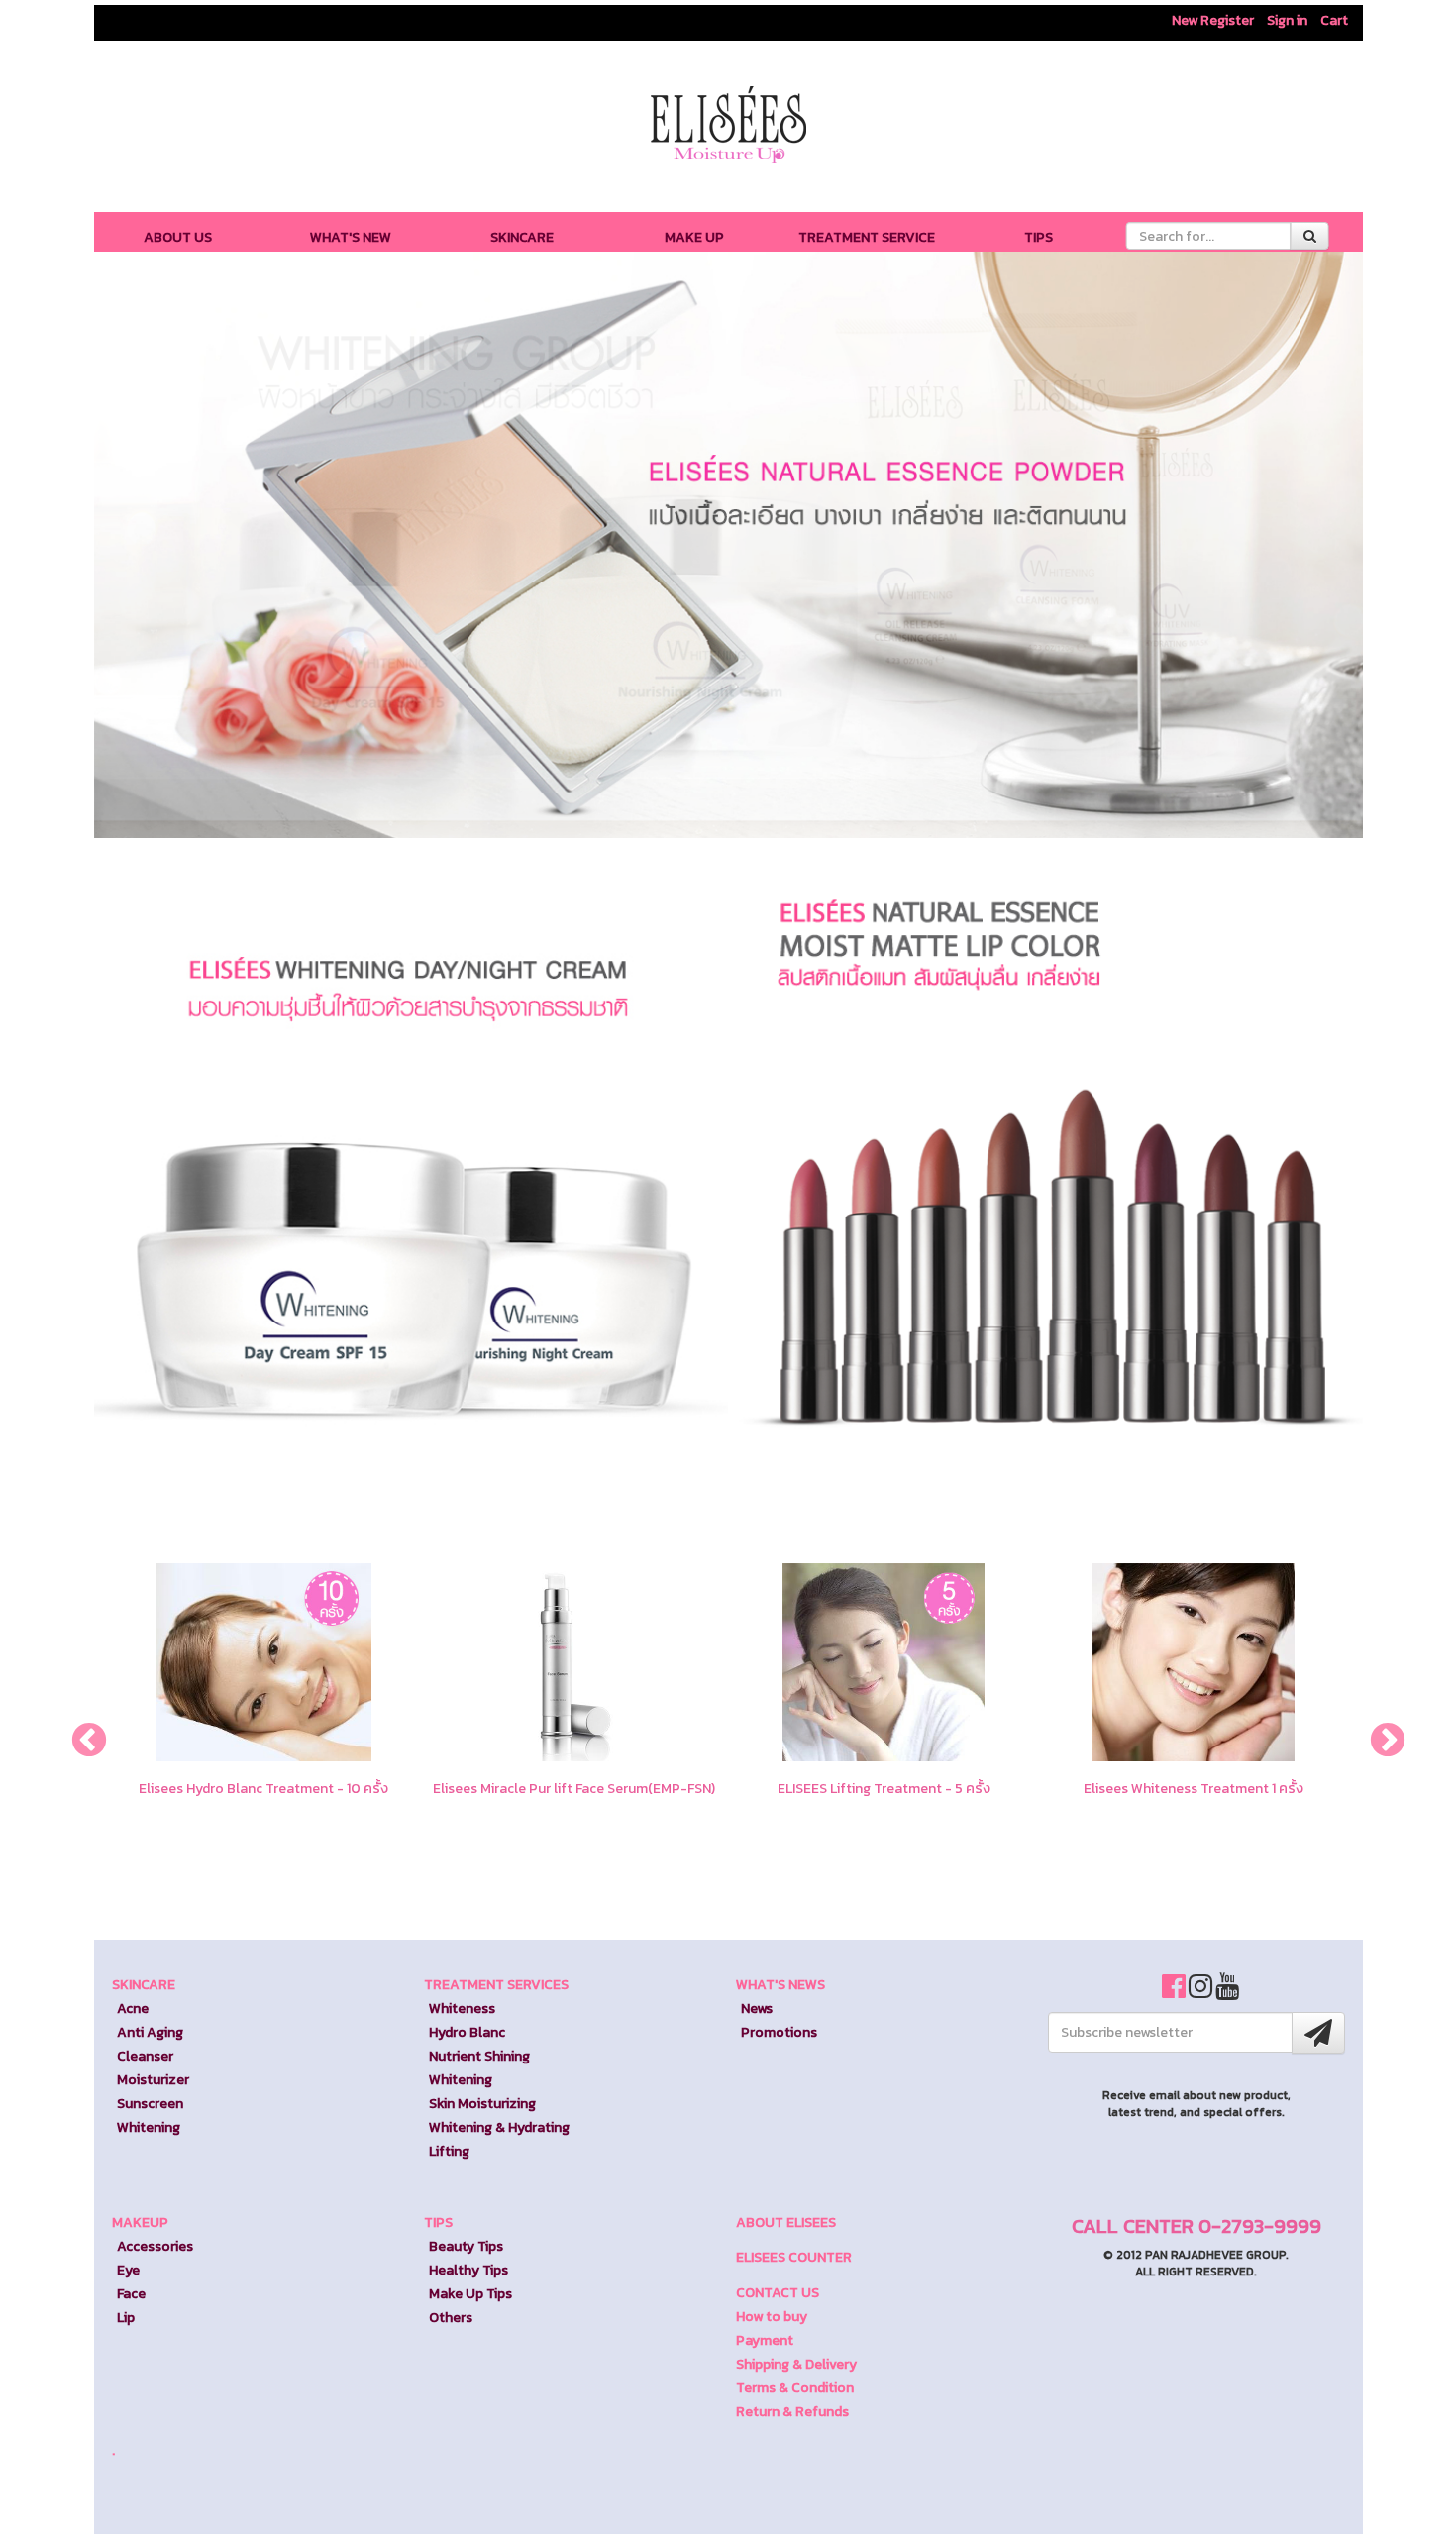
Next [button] (1378, 1732)
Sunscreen (150, 2104)
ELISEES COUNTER (794, 2257)
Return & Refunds (792, 2412)
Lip (126, 2318)
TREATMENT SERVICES (496, 1985)
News (757, 2009)
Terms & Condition (795, 2388)
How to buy (772, 2317)
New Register (1213, 20)
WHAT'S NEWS (780, 1985)
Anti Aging (150, 2032)
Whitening (149, 2127)
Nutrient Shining (479, 2056)
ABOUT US (178, 237)
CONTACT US (778, 2293)
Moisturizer (153, 2080)
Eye (128, 2270)
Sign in (1287, 20)
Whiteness (462, 2009)
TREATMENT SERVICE (867, 237)
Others (451, 2318)
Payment (765, 2340)
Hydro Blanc (467, 2032)
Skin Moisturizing (482, 2104)
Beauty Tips (466, 2246)
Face (131, 2294)
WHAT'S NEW (351, 237)
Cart (1334, 20)
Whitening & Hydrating (499, 2127)
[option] (264, 1737)
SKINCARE (522, 237)
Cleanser (145, 2056)
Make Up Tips (470, 2294)
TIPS (1039, 237)
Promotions (779, 2032)
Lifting (449, 2151)
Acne (133, 2009)
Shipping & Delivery (796, 2364)
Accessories (155, 2246)
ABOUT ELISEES (786, 2222)
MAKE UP (694, 237)
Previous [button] (79, 1732)
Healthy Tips (468, 2270)
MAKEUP (140, 2222)
